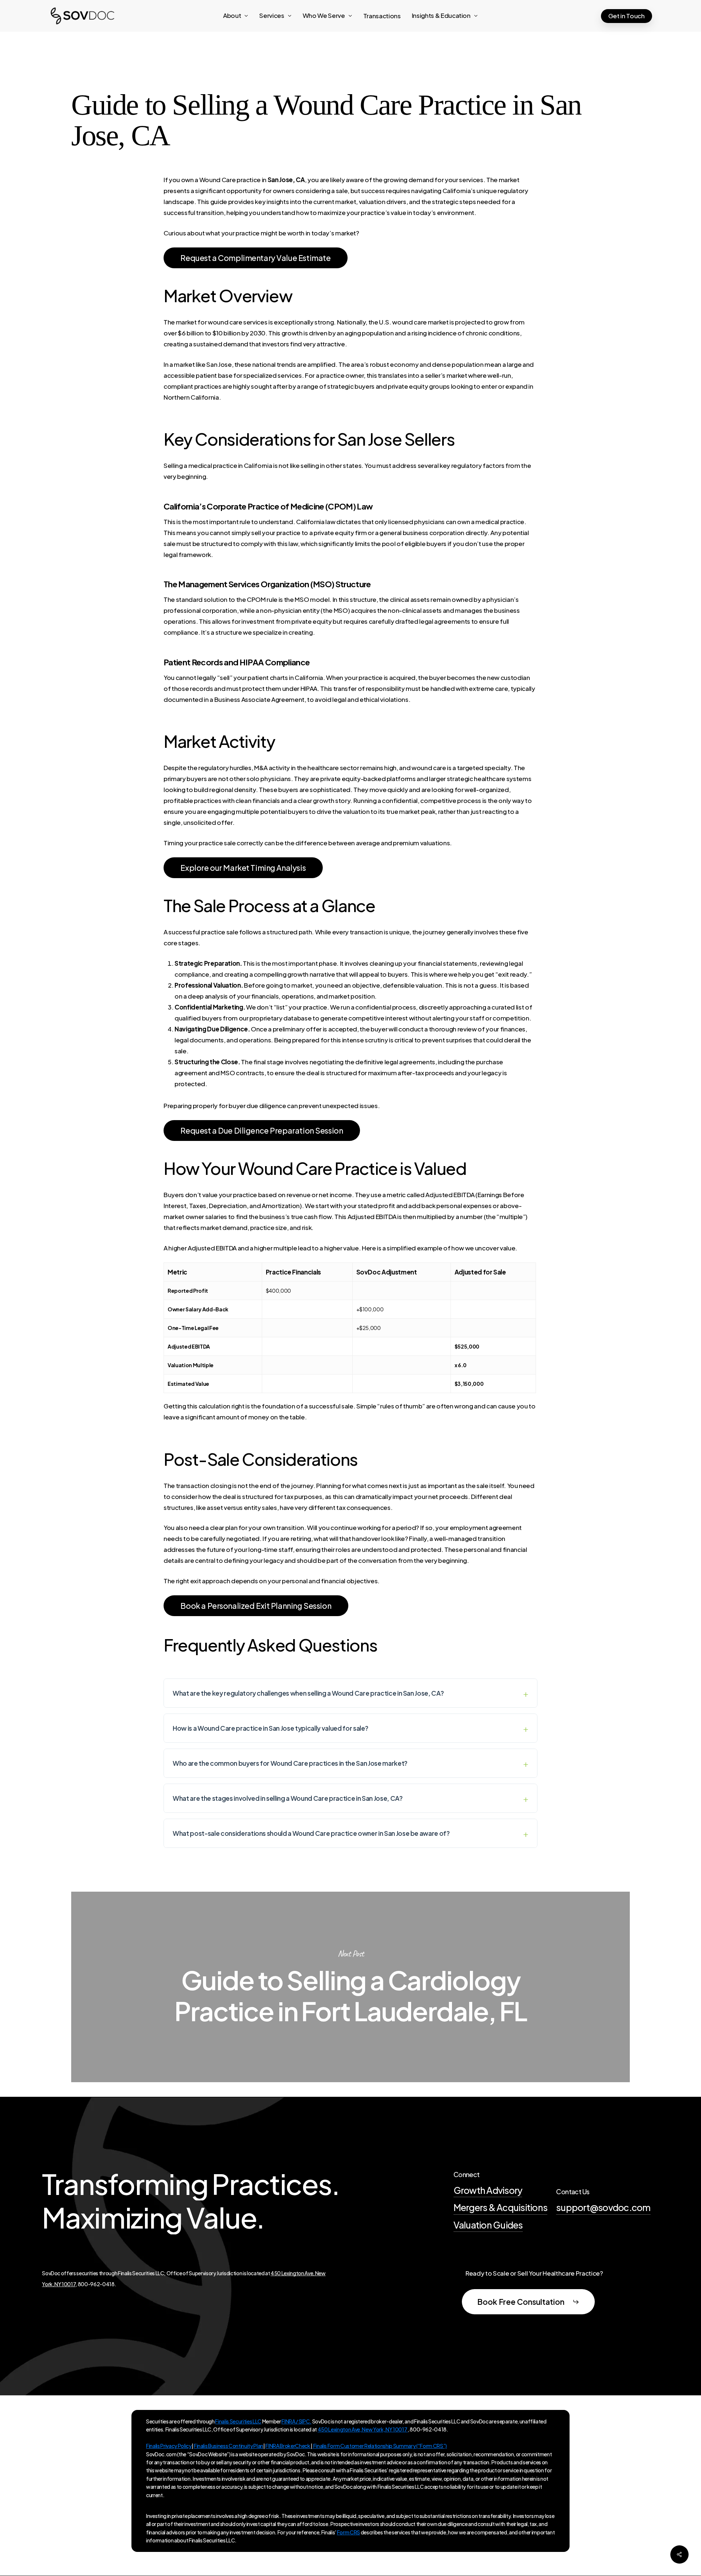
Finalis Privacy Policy (169, 2446)
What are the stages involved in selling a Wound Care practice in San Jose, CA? (288, 1798)
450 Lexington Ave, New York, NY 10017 (363, 2429)
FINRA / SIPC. (296, 2421)
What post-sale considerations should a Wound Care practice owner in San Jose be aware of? (311, 1833)
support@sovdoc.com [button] (603, 2207)
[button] (255, 258)
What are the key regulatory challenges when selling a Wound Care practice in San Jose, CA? (308, 1693)
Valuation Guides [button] (488, 2225)
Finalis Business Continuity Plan (229, 2446)
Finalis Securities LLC (238, 2421)
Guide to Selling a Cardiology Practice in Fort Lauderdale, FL (350, 1987)
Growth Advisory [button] (488, 2190)
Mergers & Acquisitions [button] (501, 2207)
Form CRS (348, 2532)
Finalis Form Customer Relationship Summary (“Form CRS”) (380, 2446)
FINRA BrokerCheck (288, 2446)
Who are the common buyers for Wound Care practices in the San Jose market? (290, 1763)
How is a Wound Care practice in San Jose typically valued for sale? (270, 1728)
